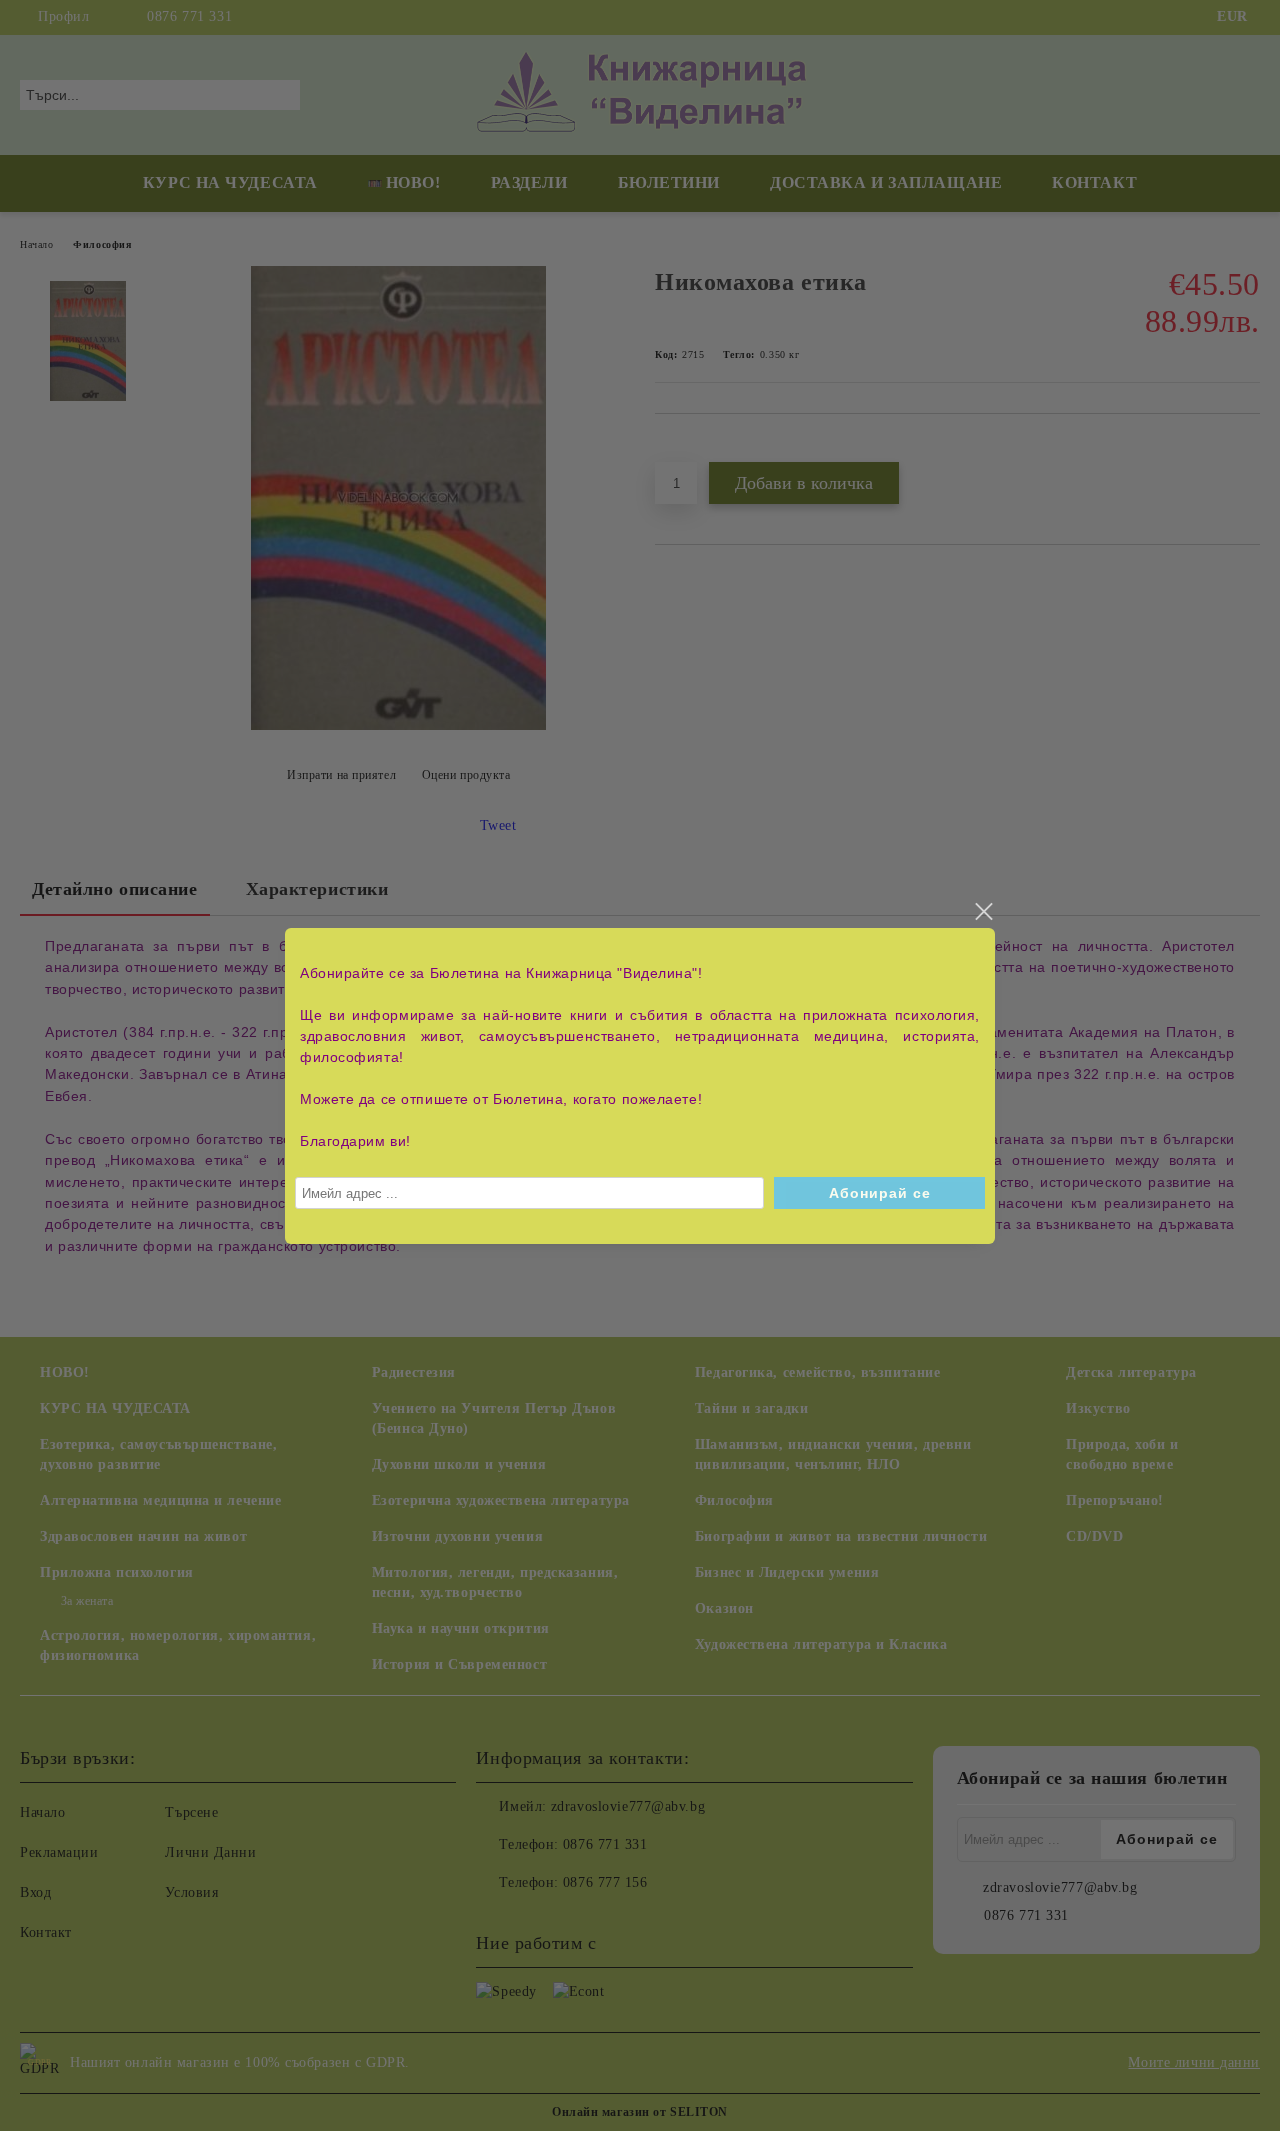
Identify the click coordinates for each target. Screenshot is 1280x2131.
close (983, 912)
